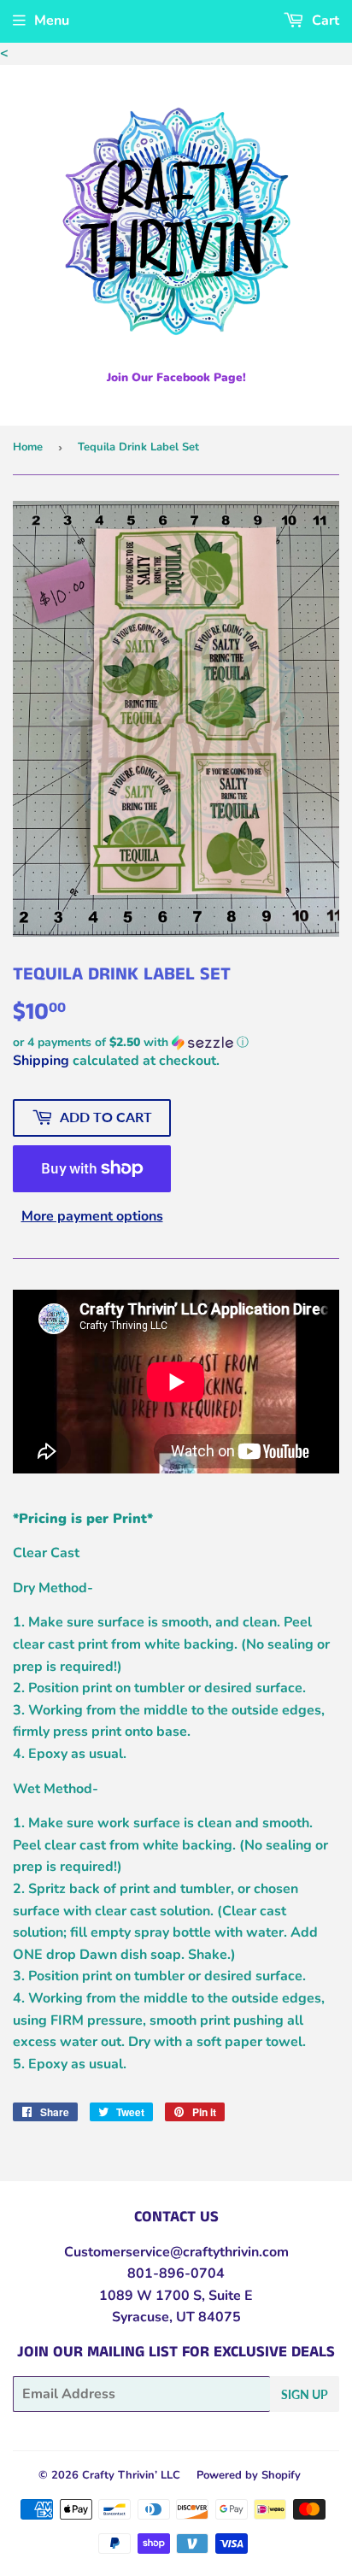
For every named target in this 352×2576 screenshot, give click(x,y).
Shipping (41, 1061)
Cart (324, 21)
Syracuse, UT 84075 (176, 2317)
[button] (176, 1042)
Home (28, 447)
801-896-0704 (176, 2273)
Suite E (229, 2296)
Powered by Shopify (249, 2475)
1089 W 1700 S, (152, 2296)
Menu (52, 21)
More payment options (92, 1216)
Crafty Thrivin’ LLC (131, 2475)
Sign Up (305, 2394)
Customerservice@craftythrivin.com (176, 2252)
